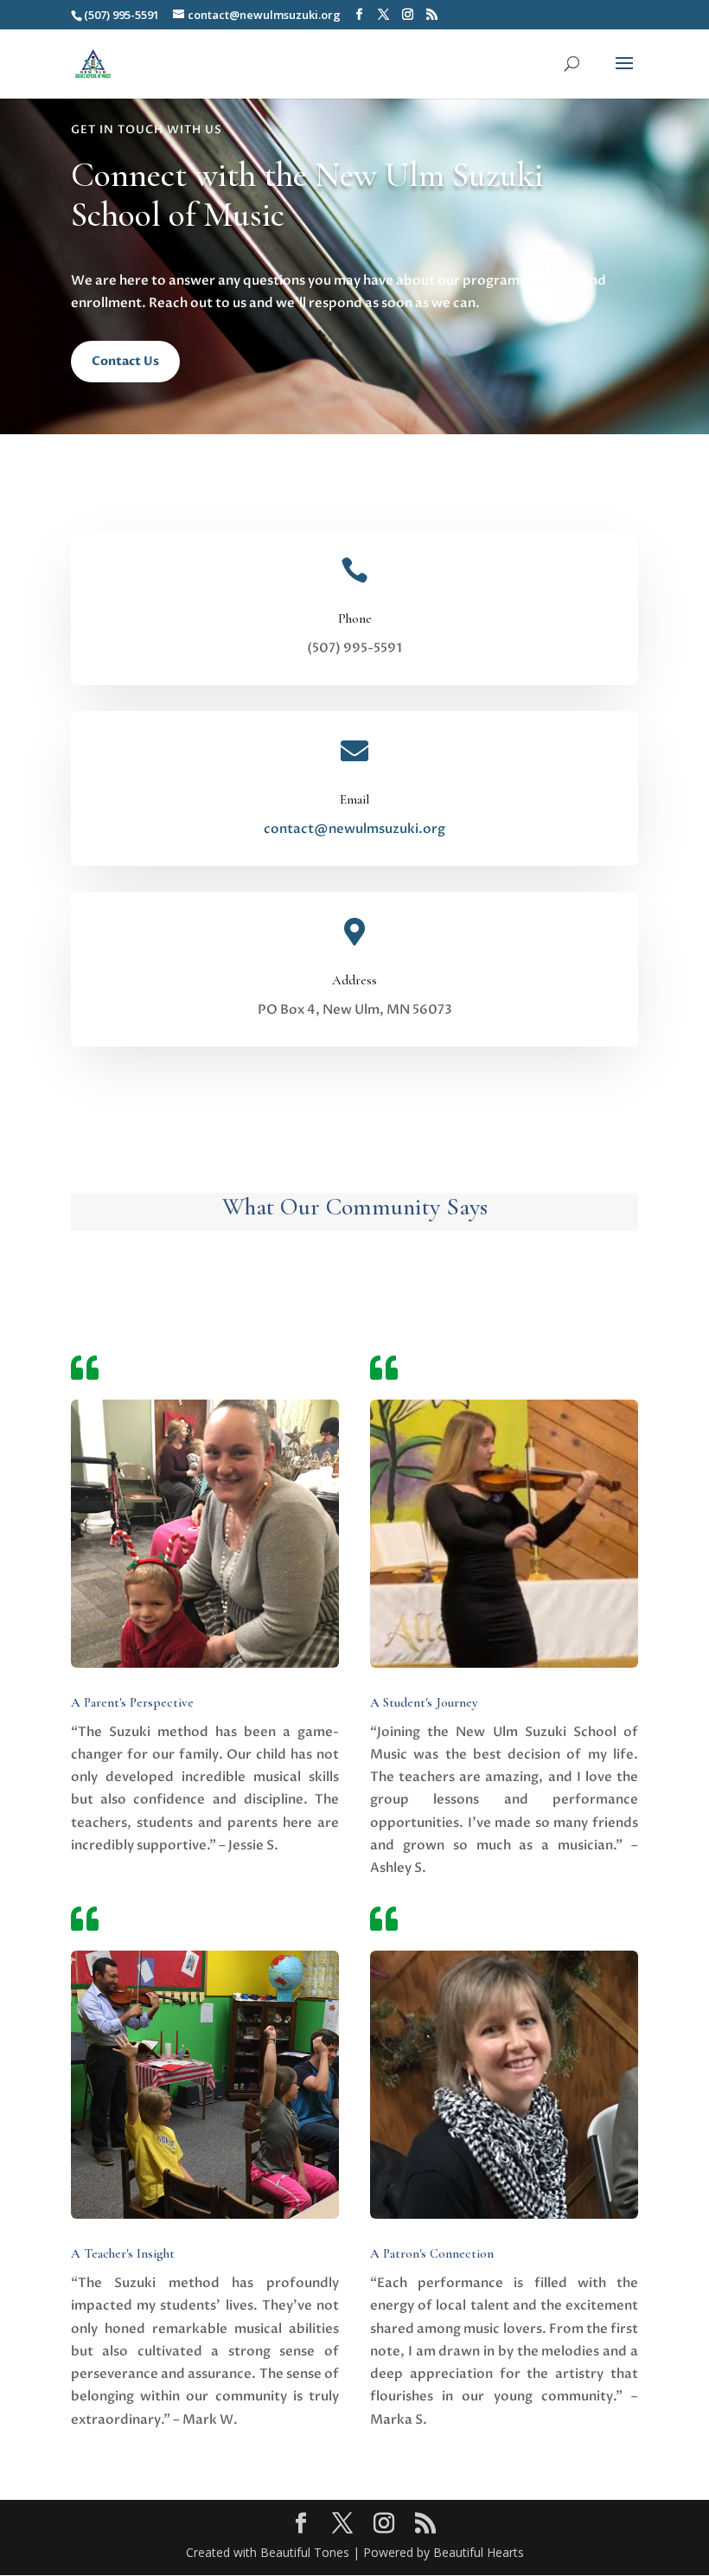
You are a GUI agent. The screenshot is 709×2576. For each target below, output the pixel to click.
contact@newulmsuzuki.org (354, 829)
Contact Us (125, 361)
